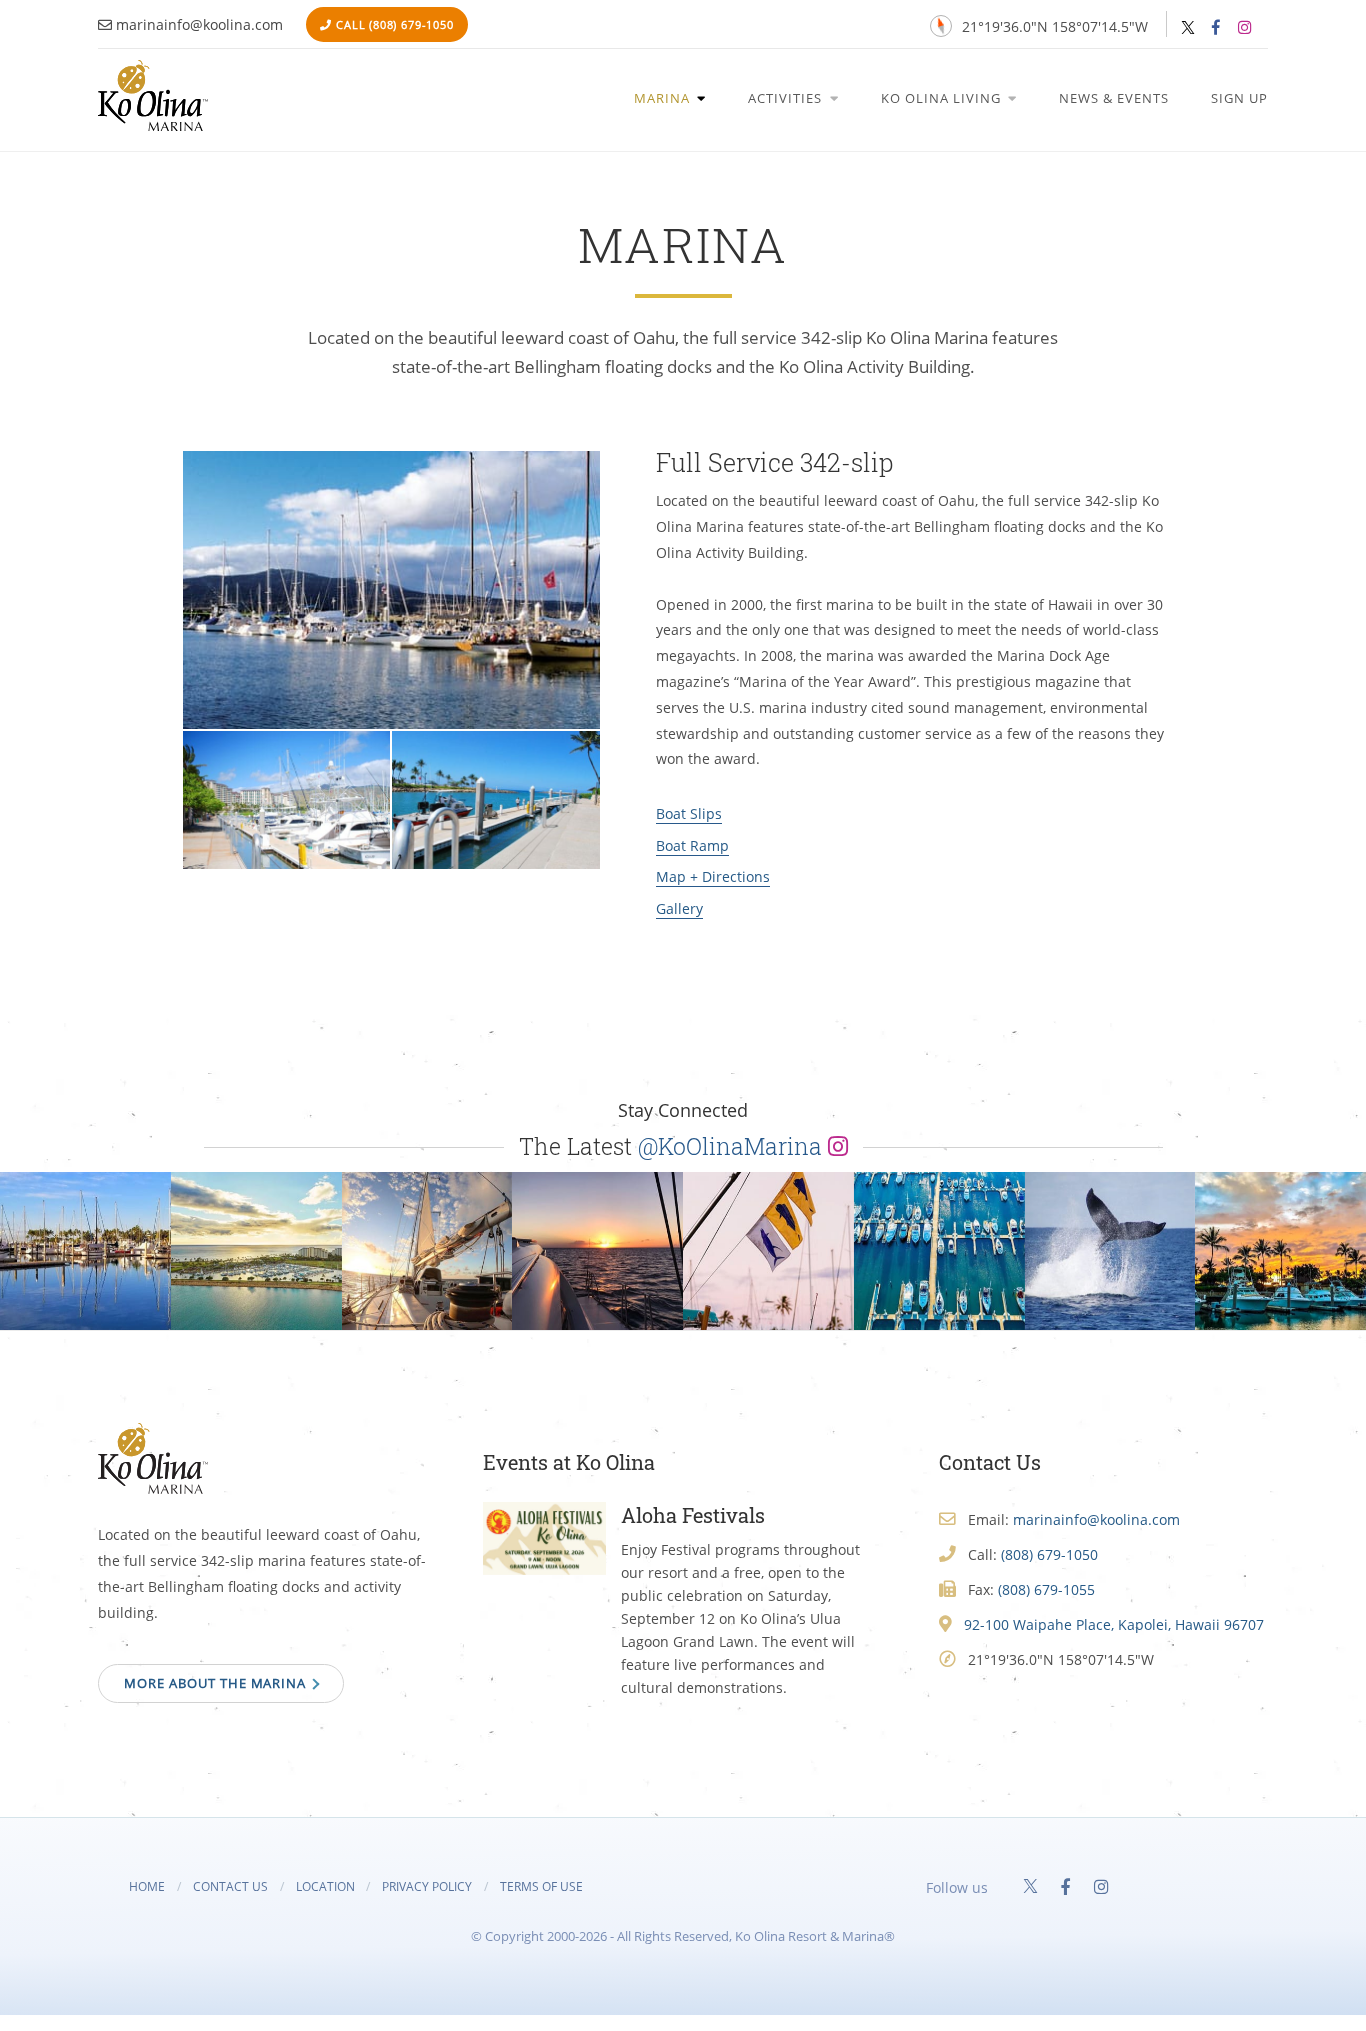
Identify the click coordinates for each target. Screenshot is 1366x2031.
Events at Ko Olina (569, 1462)
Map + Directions (713, 876)
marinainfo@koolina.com (199, 24)
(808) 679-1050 (411, 24)
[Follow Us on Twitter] (1188, 28)
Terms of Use (541, 1886)
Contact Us (230, 1886)
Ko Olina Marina (153, 95)
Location (325, 1886)
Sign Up (1239, 98)
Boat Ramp (692, 845)
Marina (664, 98)
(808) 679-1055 (1046, 1589)
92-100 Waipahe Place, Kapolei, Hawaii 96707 (1114, 1624)
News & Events (1114, 98)
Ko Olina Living (943, 98)
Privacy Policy (427, 1886)
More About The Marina (217, 1683)
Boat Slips (689, 813)
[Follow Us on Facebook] (1216, 27)
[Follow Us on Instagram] (1244, 27)
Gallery (679, 908)
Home (147, 1886)
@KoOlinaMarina (733, 1146)
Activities (787, 98)
